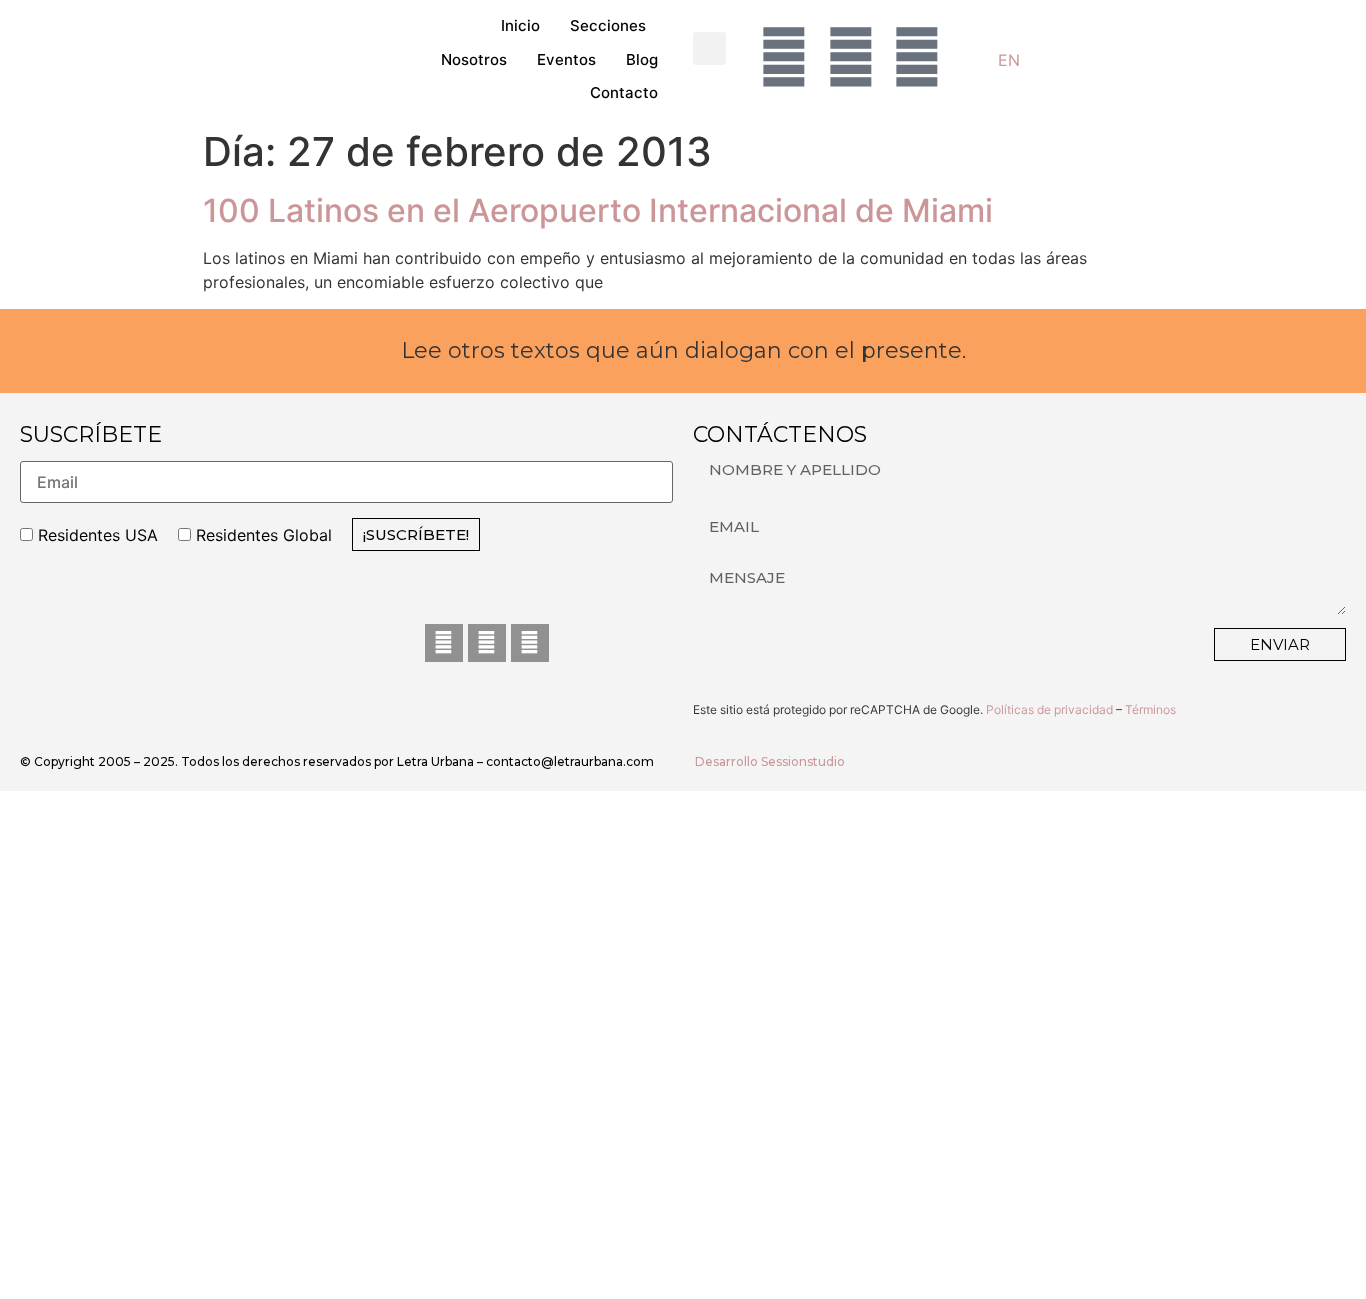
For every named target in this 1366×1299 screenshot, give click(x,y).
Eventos (566, 59)
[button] (709, 48)
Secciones (608, 25)
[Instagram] (487, 643)
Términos (1150, 709)
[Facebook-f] (444, 643)
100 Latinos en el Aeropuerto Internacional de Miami (598, 210)
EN (1009, 60)
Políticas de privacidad (1049, 709)
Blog (642, 59)
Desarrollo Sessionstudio (770, 761)
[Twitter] (530, 643)
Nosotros (474, 59)
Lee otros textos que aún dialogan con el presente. (683, 350)
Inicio (520, 25)
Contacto (624, 92)
